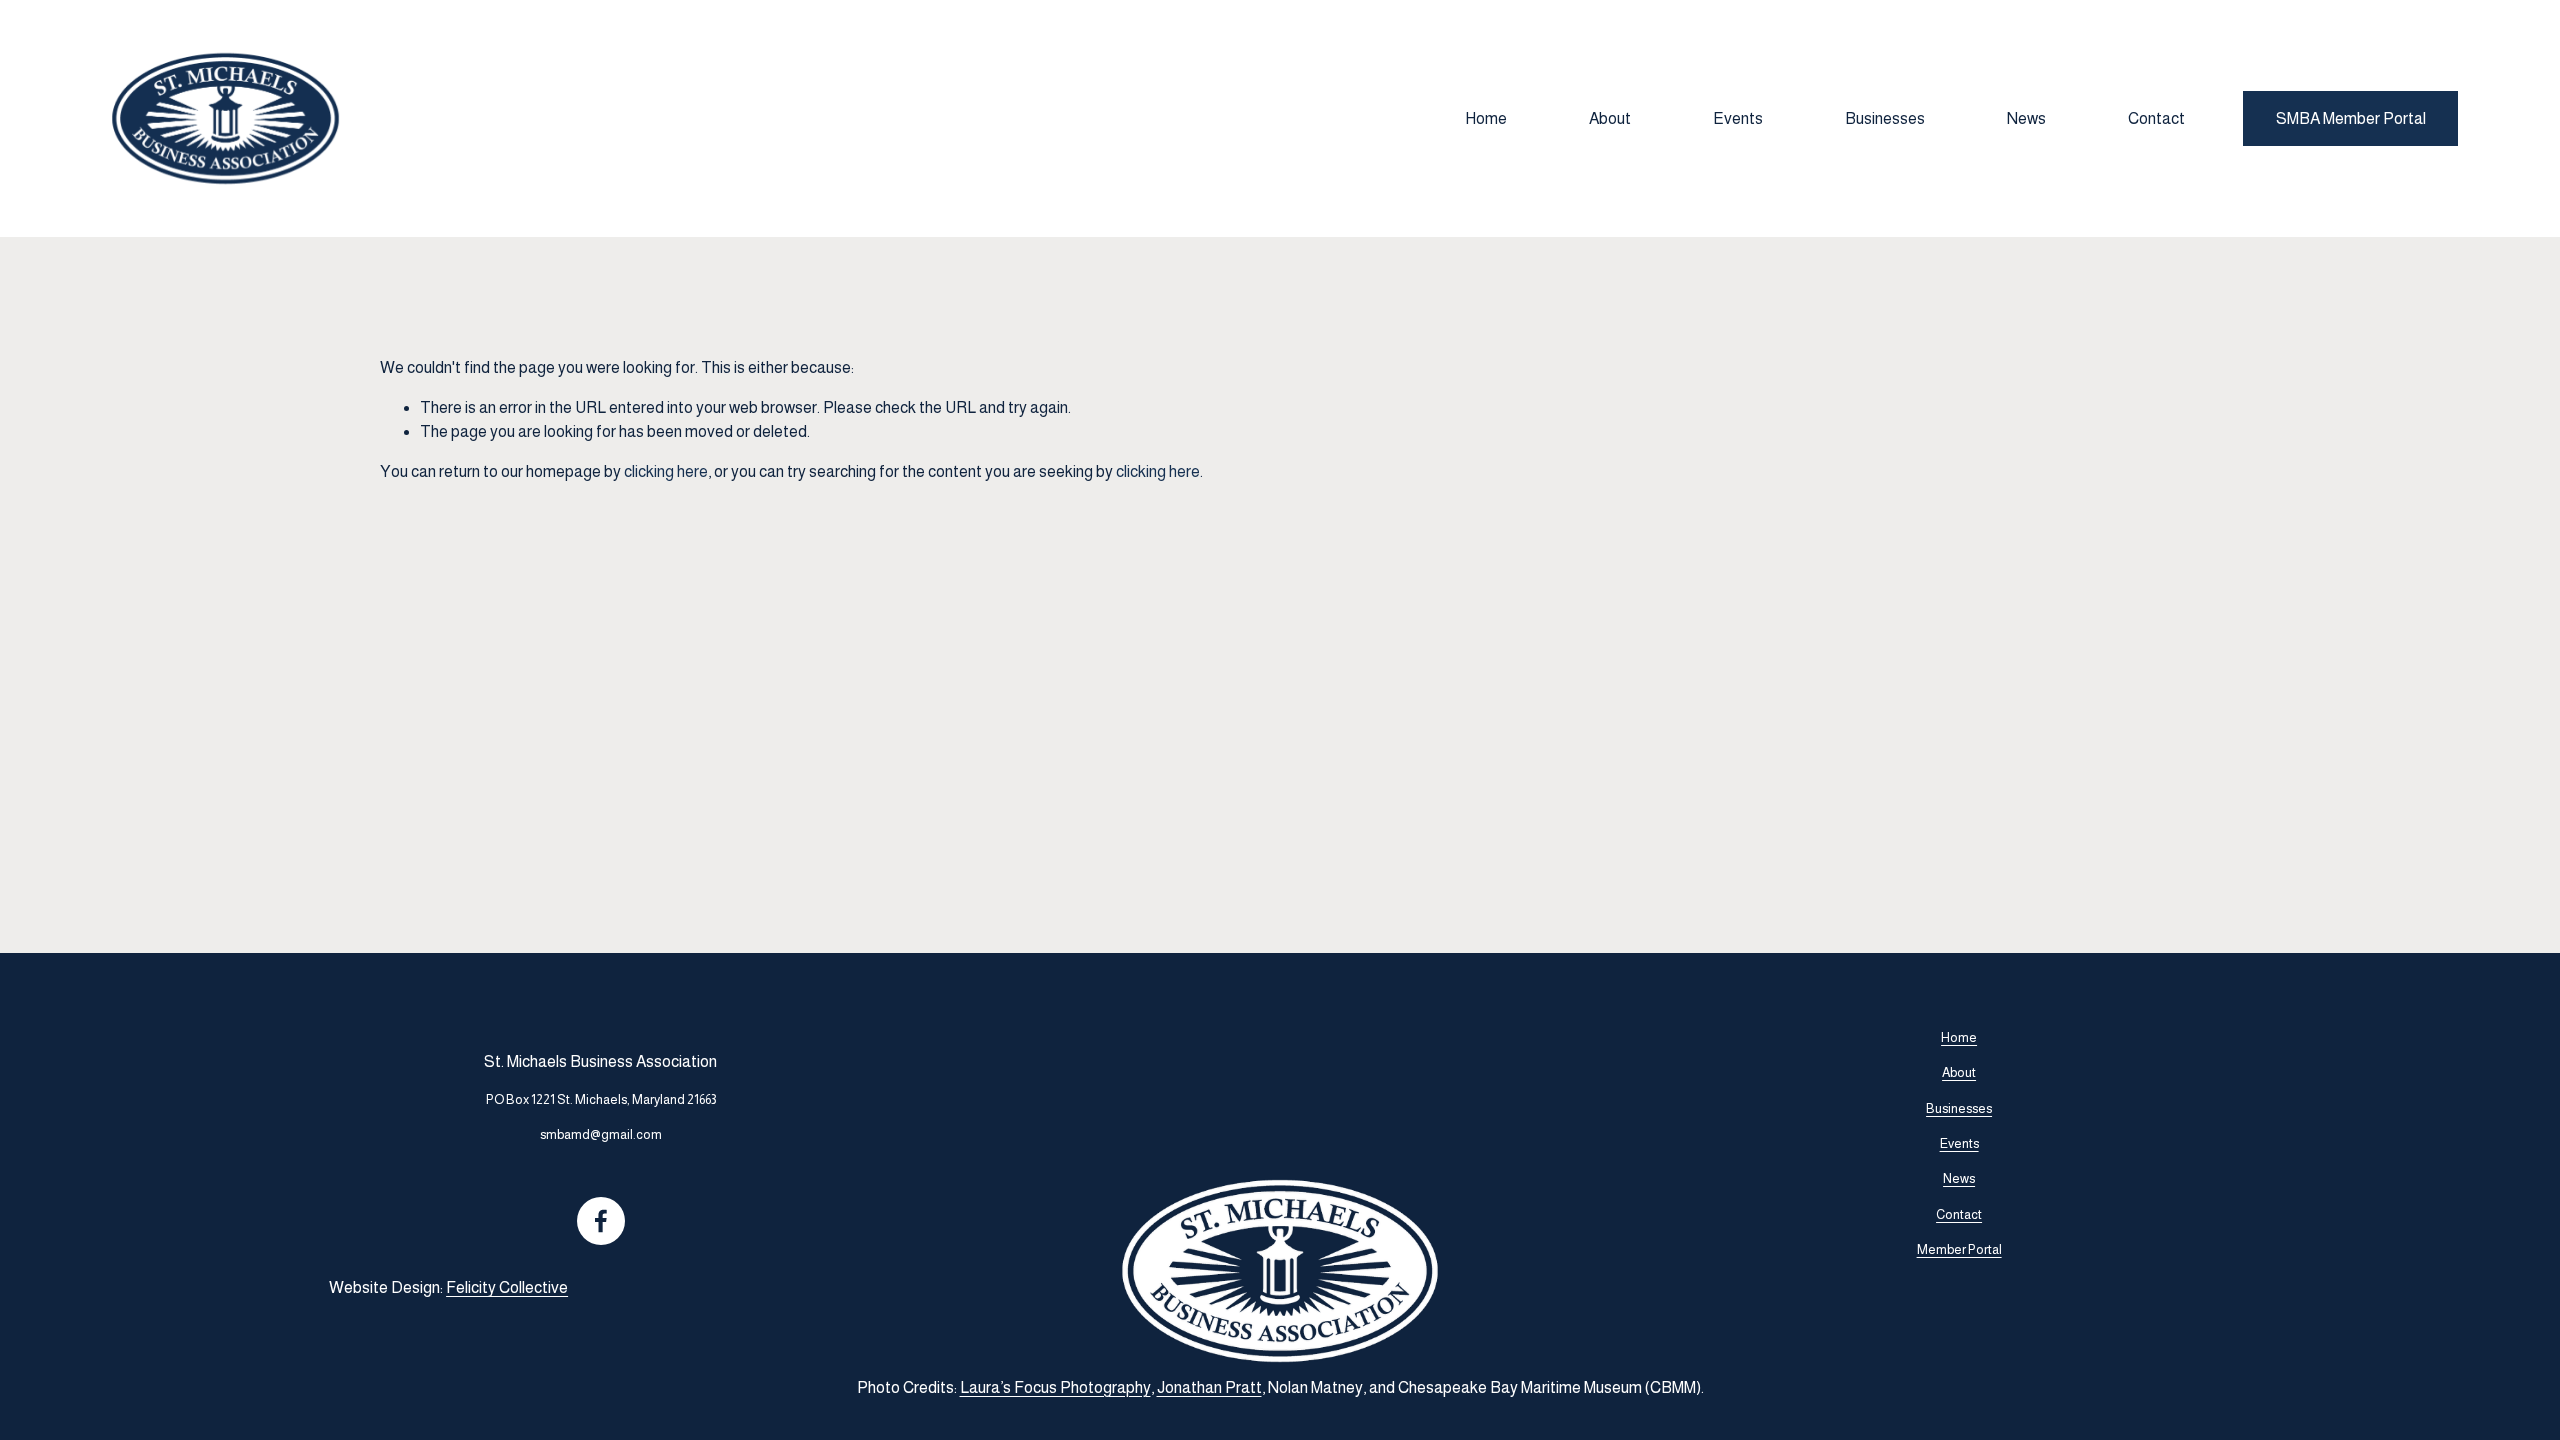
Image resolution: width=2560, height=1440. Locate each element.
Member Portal (1959, 1249)
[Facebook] (601, 1221)
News (2026, 118)
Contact (2156, 118)
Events (1738, 118)
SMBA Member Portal (2351, 118)
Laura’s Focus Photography (1055, 1387)
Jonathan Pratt (1209, 1387)
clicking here (666, 471)
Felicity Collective (507, 1287)
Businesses (1885, 118)
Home (1486, 118)
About (1610, 118)
